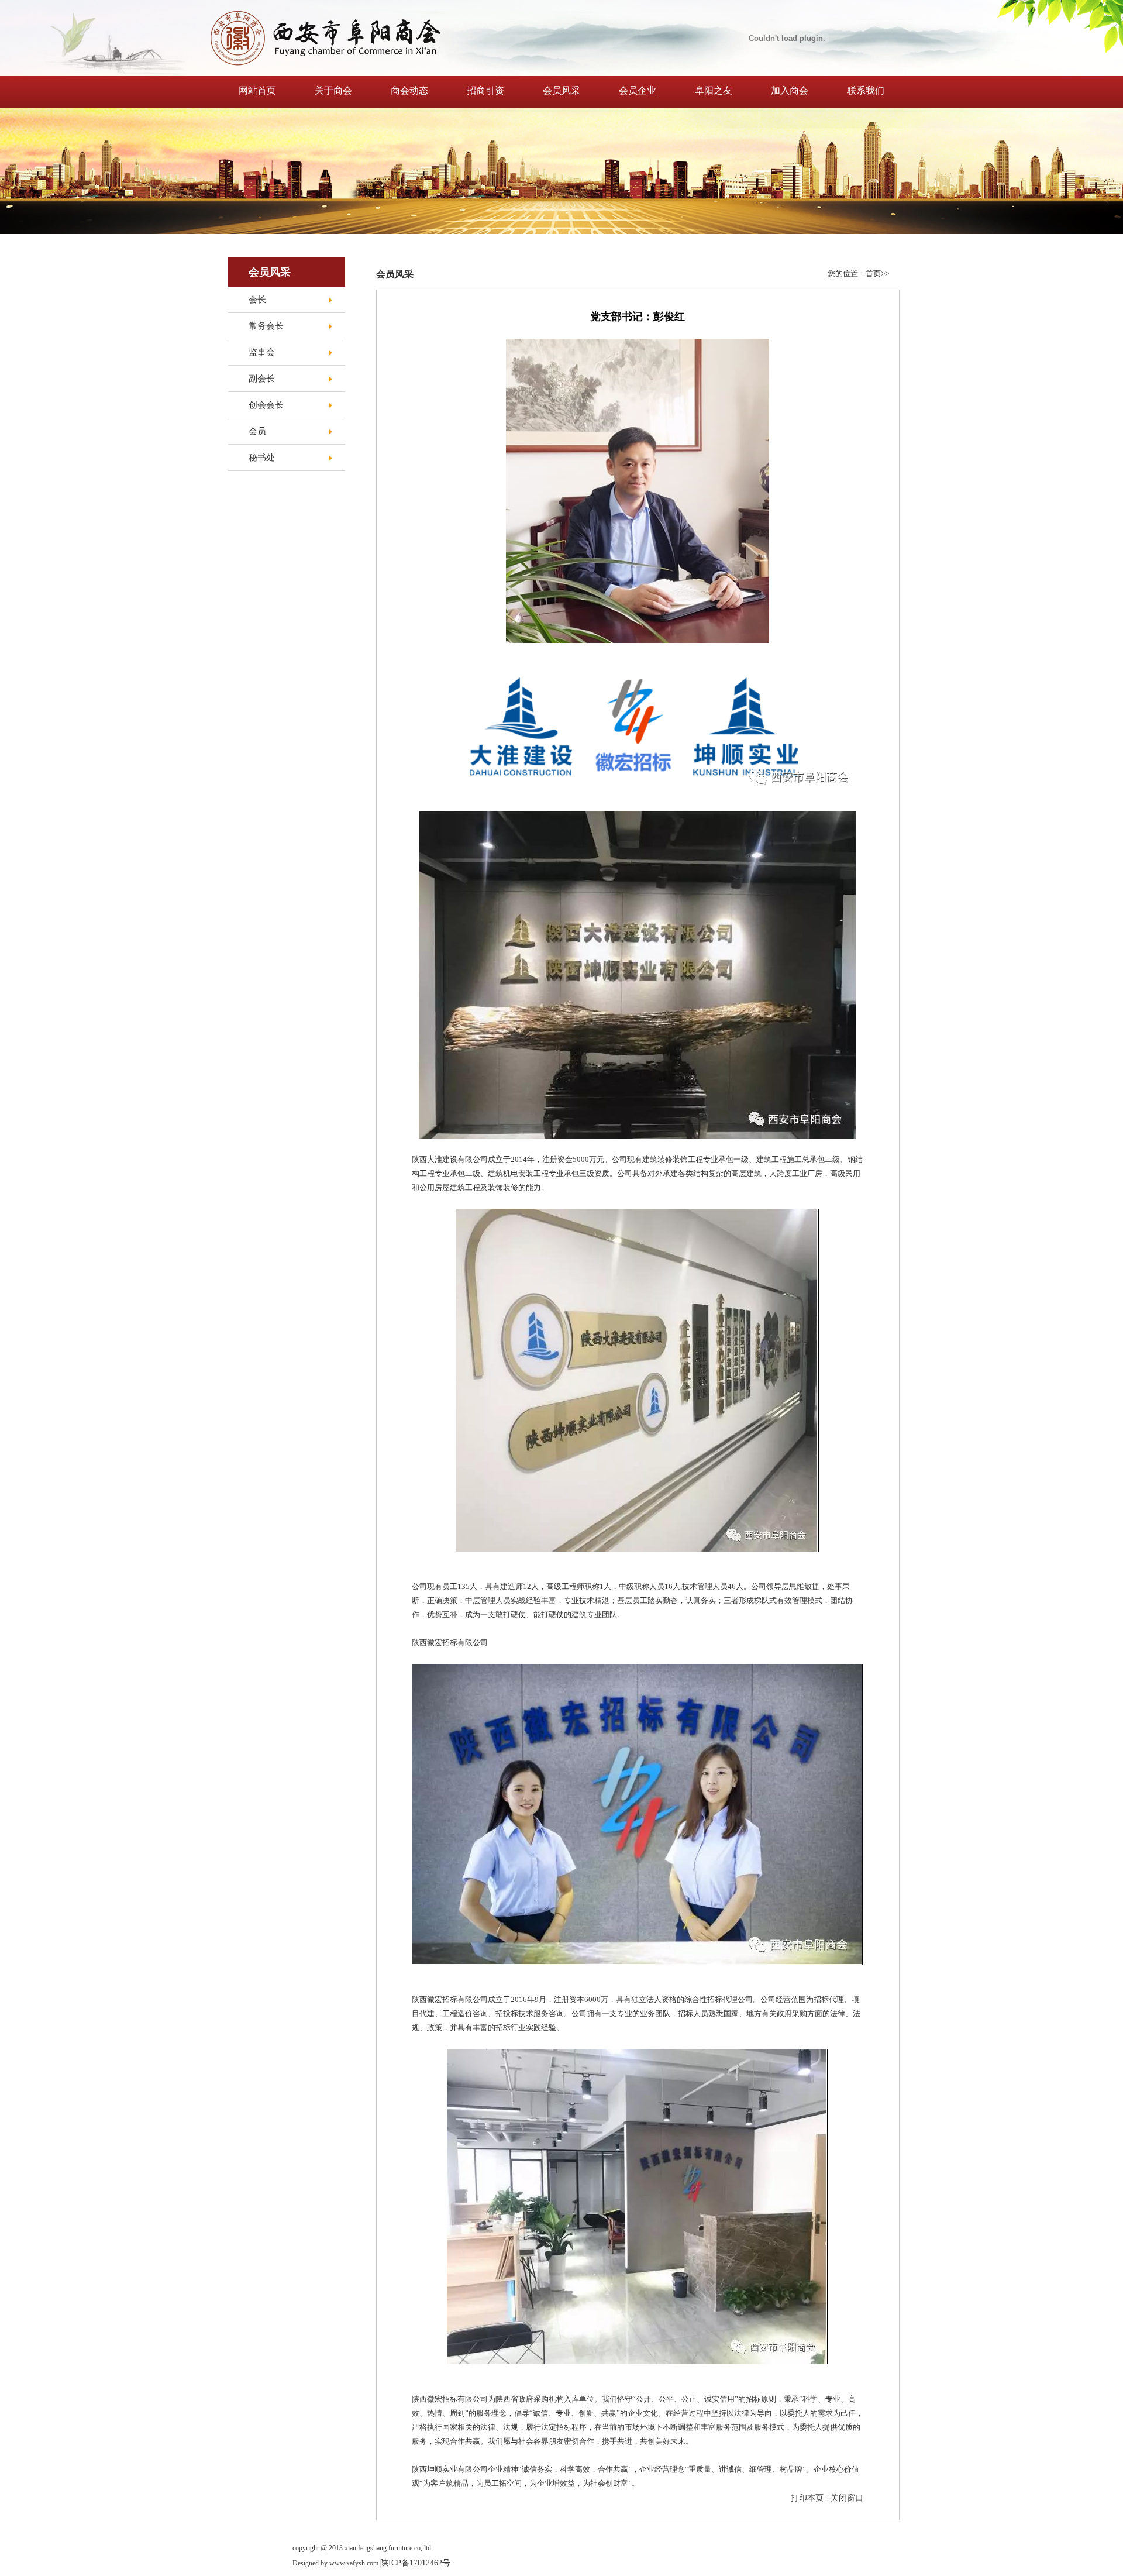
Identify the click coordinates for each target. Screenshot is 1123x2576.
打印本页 (807, 2498)
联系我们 (866, 90)
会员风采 (561, 90)
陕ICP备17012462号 (415, 2563)
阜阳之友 (714, 90)
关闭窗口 (847, 2498)
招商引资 (485, 90)
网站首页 (257, 90)
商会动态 (409, 90)
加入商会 (790, 90)
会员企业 (638, 90)
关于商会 (333, 90)
